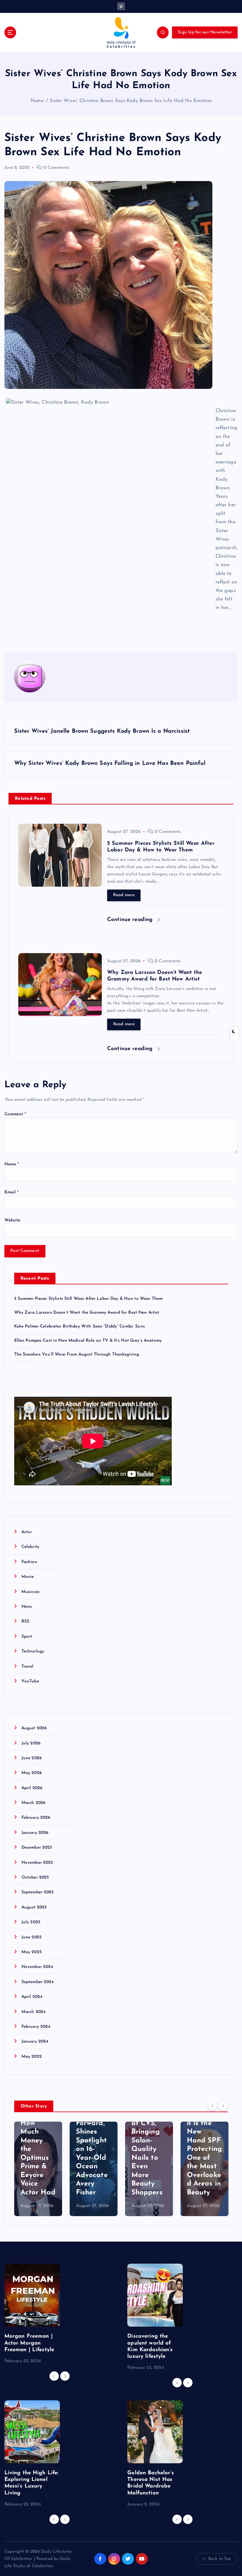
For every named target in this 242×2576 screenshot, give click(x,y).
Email (12, 1192)
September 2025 (38, 1892)
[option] (38, 2169)
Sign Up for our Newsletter (205, 32)
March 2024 (33, 2012)
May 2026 (32, 1773)
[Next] (223, 2106)
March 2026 (33, 1803)
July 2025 (31, 1922)
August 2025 (34, 1907)
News (27, 1607)
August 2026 (34, 1728)
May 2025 (32, 1952)
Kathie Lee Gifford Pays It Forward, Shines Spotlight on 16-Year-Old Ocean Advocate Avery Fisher (36, 2141)
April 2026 (32, 1788)
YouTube (30, 1681)
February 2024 (36, 2027)
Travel (28, 1666)
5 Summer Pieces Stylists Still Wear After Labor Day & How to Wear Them (89, 1299)
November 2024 (37, 1967)
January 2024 (35, 2041)
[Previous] (212, 2106)
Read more (124, 895)
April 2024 (32, 1997)
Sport (27, 1637)
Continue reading (131, 920)
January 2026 (35, 1833)
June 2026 (32, 1758)
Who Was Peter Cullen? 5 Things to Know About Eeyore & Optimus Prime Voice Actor (203, 2149)
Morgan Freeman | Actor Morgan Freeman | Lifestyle (29, 2343)
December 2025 (37, 1848)
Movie (28, 1577)
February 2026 (36, 1818)
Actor (27, 1532)
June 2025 (32, 1937)
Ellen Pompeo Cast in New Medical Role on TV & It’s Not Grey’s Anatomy (88, 1341)
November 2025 (37, 1863)
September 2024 (38, 1982)
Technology (33, 1651)
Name (12, 1164)
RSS (25, 1621)
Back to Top (220, 2559)
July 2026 (31, 1743)
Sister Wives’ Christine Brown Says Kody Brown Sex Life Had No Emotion (130, 101)
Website (12, 1220)
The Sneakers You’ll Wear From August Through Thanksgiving (77, 1354)
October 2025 (35, 1877)
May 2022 (32, 2057)
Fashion (29, 1562)
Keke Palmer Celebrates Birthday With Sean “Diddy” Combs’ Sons (80, 1326)
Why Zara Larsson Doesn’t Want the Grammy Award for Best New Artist (87, 1313)
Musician (31, 1592)
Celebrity (30, 1547)
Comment (15, 1114)
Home (37, 101)
